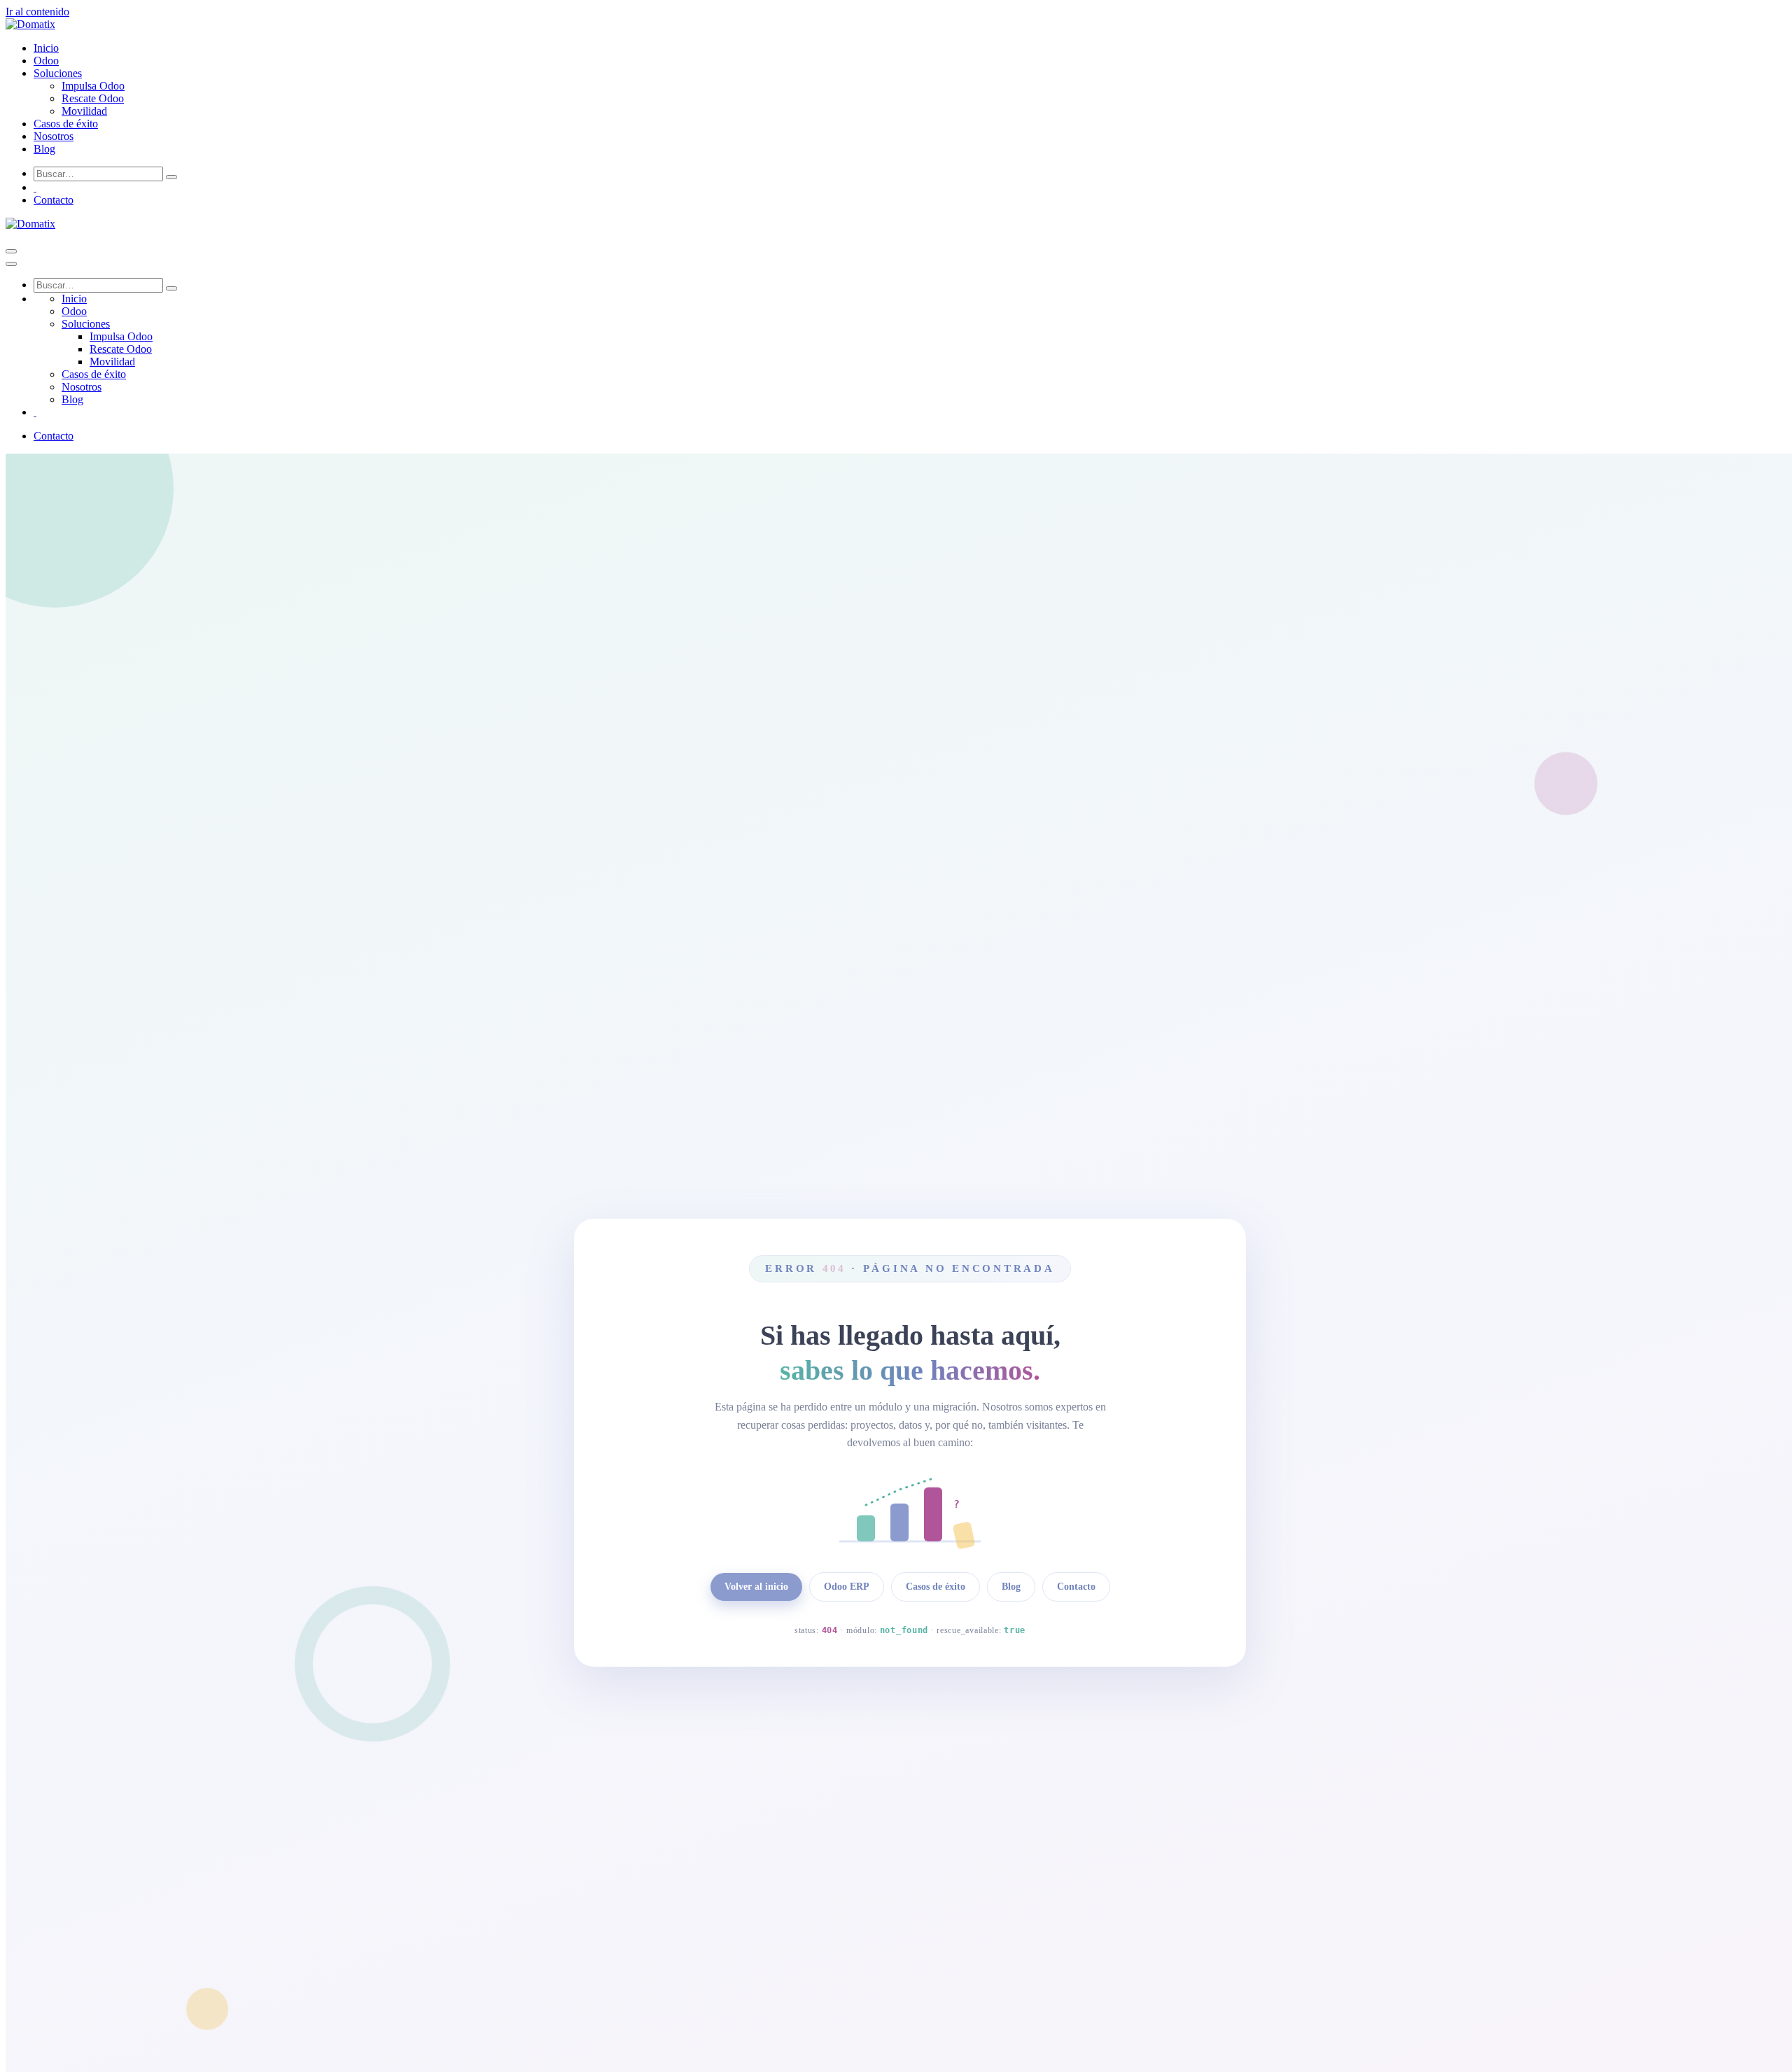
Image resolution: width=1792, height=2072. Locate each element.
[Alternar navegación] (11, 251)
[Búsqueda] (171, 177)
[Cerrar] (11, 264)
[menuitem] (46, 48)
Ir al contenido (37, 12)
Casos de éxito (936, 1587)
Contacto (54, 200)
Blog (1011, 1587)
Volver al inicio (756, 1587)
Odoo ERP (847, 1587)
